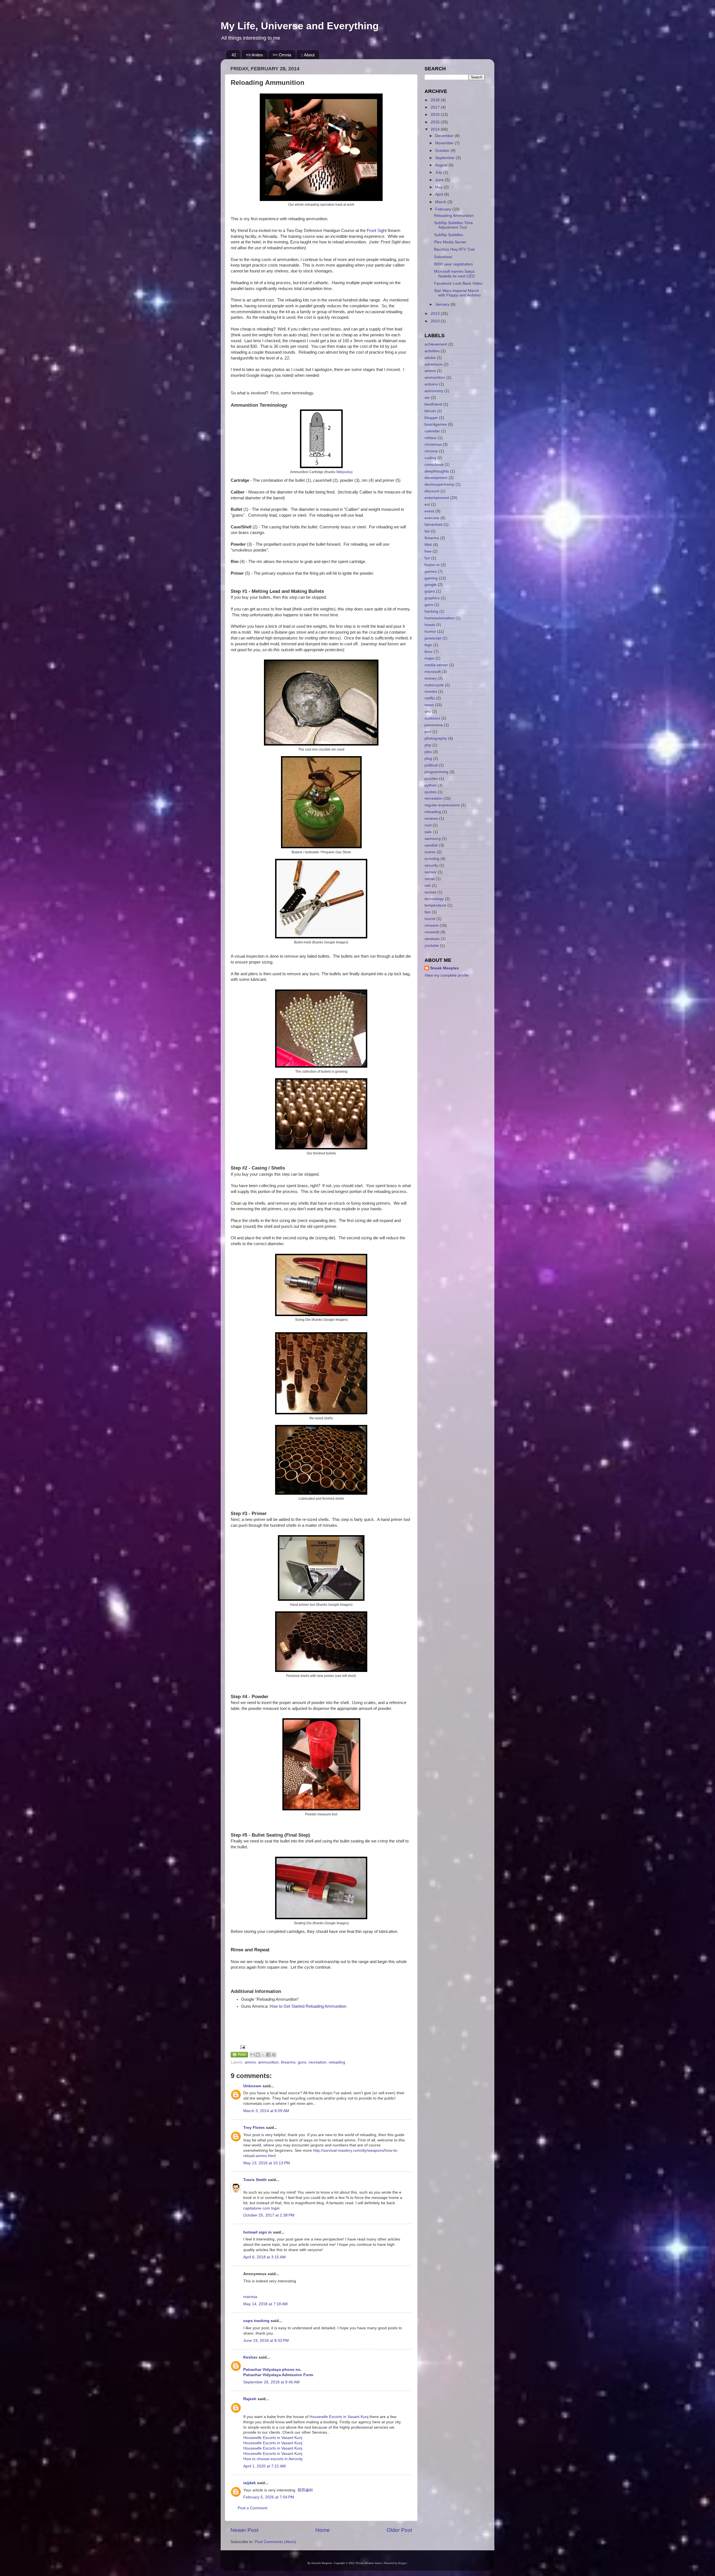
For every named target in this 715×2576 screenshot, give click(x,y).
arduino (431, 384)
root (428, 825)
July (439, 172)
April (440, 194)
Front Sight (377, 231)
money (431, 678)
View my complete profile (447, 975)
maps (429, 658)
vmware (432, 925)
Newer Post (244, 2530)
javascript (433, 638)
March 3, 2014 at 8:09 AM (266, 2111)
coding (430, 458)
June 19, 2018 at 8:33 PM (266, 2341)
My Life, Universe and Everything (300, 26)
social (430, 879)
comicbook (434, 465)
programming (436, 772)
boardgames (436, 424)
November (445, 143)
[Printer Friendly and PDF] (239, 2056)
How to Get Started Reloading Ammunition (308, 2006)
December (445, 136)
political (431, 765)
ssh (428, 886)
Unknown (252, 2086)
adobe (430, 358)
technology (434, 899)
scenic (430, 852)
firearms (288, 2062)
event (429, 511)
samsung (433, 839)
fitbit (428, 545)
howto (430, 625)
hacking (431, 611)
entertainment (437, 498)
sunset (430, 892)
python (431, 785)
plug (428, 759)
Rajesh (250, 2399)
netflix (430, 698)
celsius (431, 438)
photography (436, 738)
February (444, 209)
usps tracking (256, 2321)
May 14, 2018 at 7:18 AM (265, 2304)
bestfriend (433, 404)
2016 (436, 115)
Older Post (399, 2530)
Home (323, 2530)
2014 (436, 129)
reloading (337, 2062)
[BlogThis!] (258, 2055)
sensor (431, 872)
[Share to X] (263, 2055)
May (439, 187)
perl (428, 732)
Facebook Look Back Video (458, 283)
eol (427, 505)
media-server (436, 665)
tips (428, 912)
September (445, 158)
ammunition (268, 2062)
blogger (431, 418)
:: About (308, 55)
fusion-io (432, 565)
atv (427, 398)
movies (431, 692)
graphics (432, 598)
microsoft (433, 672)
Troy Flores (254, 2128)
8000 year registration (453, 264)
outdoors (432, 718)
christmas (433, 444)
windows (432, 939)
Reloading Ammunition (454, 216)
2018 (436, 100)
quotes (431, 792)
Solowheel (443, 257)
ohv (428, 712)
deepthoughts (437, 471)
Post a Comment (252, 2508)
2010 (436, 321)
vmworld (432, 932)
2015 (436, 122)
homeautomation (439, 618)
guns (302, 2062)
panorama (434, 725)
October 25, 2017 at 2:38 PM (269, 2215)
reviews (431, 819)
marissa (250, 2297)
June (440, 180)
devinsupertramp (439, 484)
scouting (432, 859)
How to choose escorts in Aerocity (273, 2459)
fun (427, 558)
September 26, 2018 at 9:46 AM (271, 2382)
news (429, 705)
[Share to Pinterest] (274, 2055)
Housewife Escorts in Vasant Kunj (339, 2417)
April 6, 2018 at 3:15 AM (264, 2257)
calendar (432, 431)
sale (428, 832)
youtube (432, 946)
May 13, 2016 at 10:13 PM (267, 2163)
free (428, 551)
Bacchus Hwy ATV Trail (454, 249)
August (442, 165)
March (441, 202)
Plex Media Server (450, 242)
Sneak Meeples (445, 968)
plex (428, 752)
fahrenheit (433, 525)
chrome (431, 451)
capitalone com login (261, 2208)
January (443, 304)
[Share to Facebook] (268, 2055)
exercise (432, 518)
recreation (318, 2062)
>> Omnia (282, 55)
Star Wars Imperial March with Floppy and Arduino (457, 293)
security (431, 865)
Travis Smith (255, 2180)
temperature (435, 905)
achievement (436, 344)
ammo (250, 2062)
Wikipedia (344, 472)
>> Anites (254, 55)
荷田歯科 (305, 2490)
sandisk (431, 845)
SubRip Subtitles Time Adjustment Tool (453, 225)
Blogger (403, 2563)
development (436, 478)
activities (432, 351)
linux (429, 652)
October (443, 151)
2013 (436, 314)
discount (432, 491)
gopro (430, 591)
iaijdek (250, 2483)
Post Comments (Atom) (275, 2542)
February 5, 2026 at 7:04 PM (269, 2497)
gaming (431, 578)
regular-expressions (442, 805)
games (431, 571)
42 (234, 55)
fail (427, 531)
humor (430, 632)
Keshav (250, 2357)
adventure (433, 364)
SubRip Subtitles (449, 235)
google (431, 585)
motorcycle (434, 685)
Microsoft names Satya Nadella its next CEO (454, 274)
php (428, 745)
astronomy (434, 391)
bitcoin (430, 411)
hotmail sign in (258, 2232)
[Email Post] (242, 2047)
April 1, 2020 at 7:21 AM (264, 2466)
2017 (436, 107)
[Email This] (252, 2055)
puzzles (431, 779)
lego (428, 645)
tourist (430, 919)
